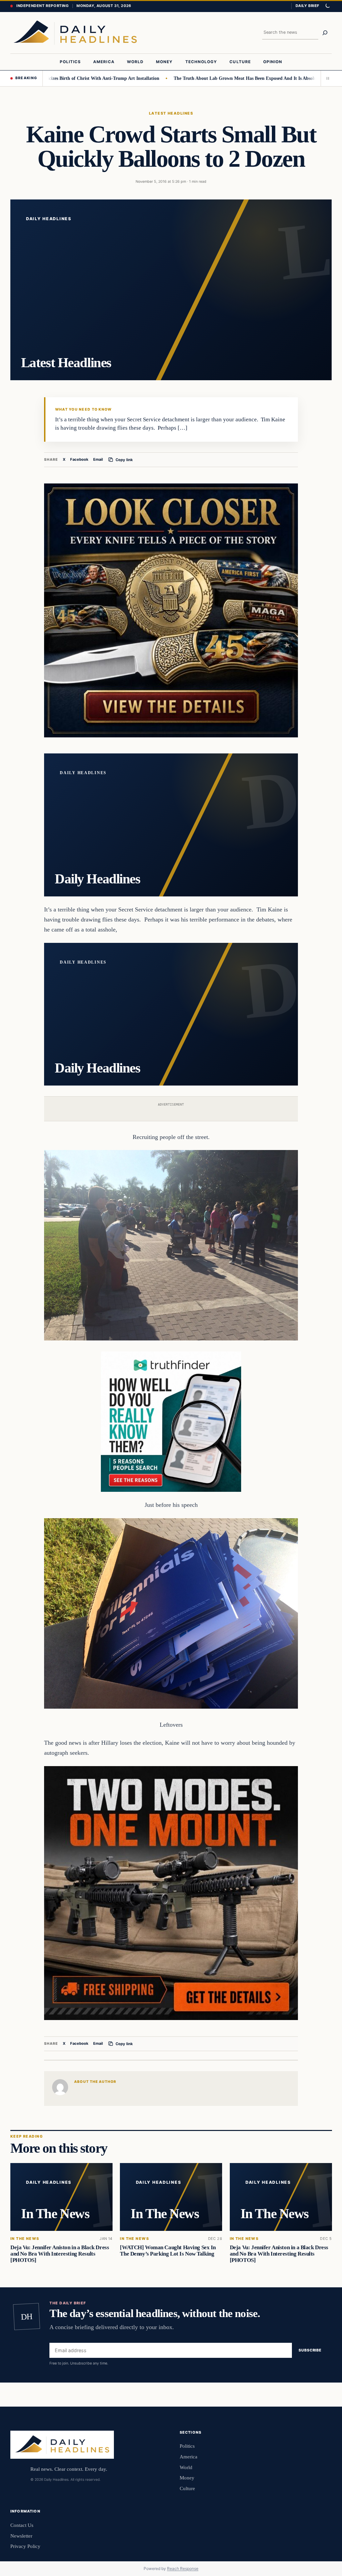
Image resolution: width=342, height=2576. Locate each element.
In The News (25, 2239)
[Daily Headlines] (75, 33)
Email (98, 459)
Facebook (79, 459)
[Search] (325, 33)
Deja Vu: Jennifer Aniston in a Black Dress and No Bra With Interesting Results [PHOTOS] (60, 2254)
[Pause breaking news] (326, 78)
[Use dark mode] (327, 6)
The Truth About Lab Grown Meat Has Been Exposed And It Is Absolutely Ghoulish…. (209, 78)
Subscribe (310, 2350)
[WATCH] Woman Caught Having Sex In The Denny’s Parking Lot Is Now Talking (168, 2251)
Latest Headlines (171, 113)
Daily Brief (307, 6)
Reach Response (183, 2568)
